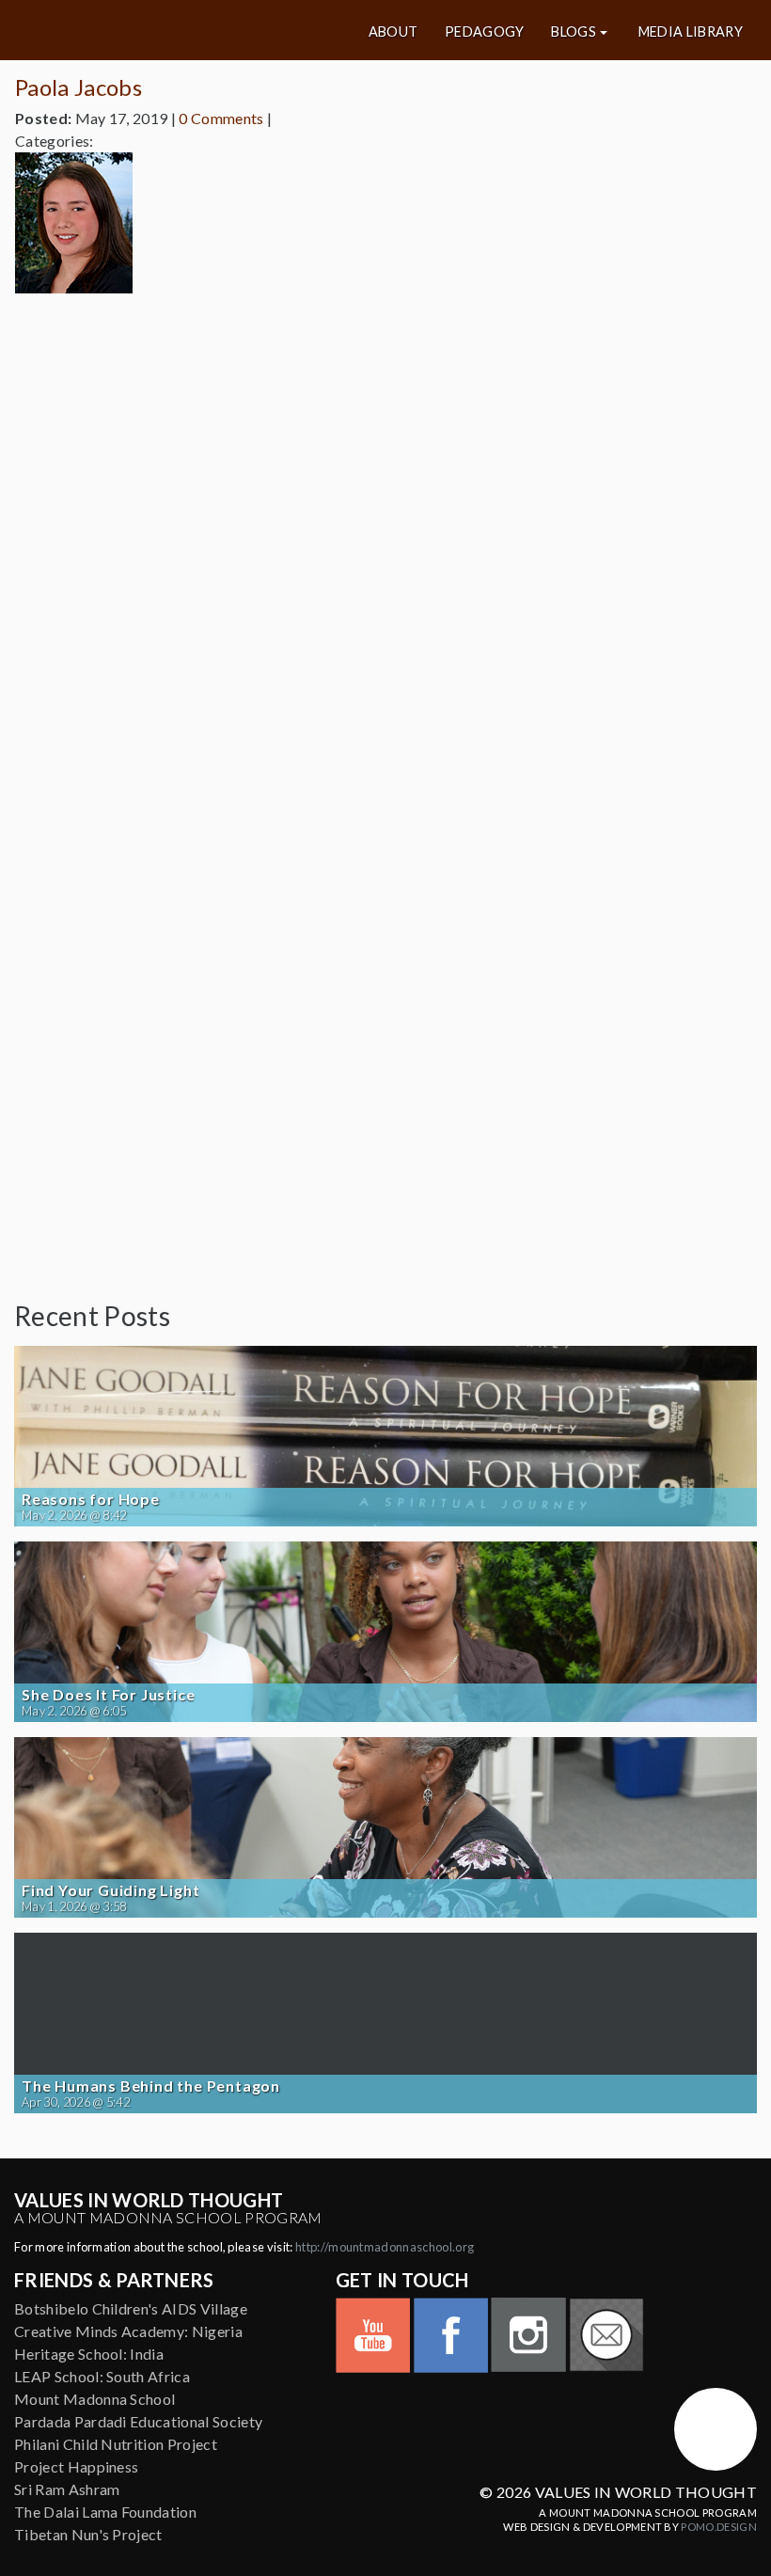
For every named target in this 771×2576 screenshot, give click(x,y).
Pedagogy (485, 32)
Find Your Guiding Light (110, 1890)
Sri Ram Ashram (67, 2489)
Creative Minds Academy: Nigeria (128, 2331)
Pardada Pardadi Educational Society (138, 2421)
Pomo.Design (719, 2527)
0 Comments (221, 118)
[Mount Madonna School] (716, 2429)
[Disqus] (385, 544)
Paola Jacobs (79, 87)
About (393, 32)
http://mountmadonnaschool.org (385, 2247)
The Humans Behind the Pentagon (151, 2086)
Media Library (691, 32)
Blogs (574, 32)
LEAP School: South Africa (102, 2376)
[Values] (138, 30)
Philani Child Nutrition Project (116, 2444)
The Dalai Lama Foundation (105, 2512)
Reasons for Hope (91, 1499)
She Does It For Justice (108, 1695)
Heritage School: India (89, 2354)
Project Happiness (76, 2466)
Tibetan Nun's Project (88, 2534)
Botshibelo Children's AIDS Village (131, 2308)
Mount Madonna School (94, 2399)
